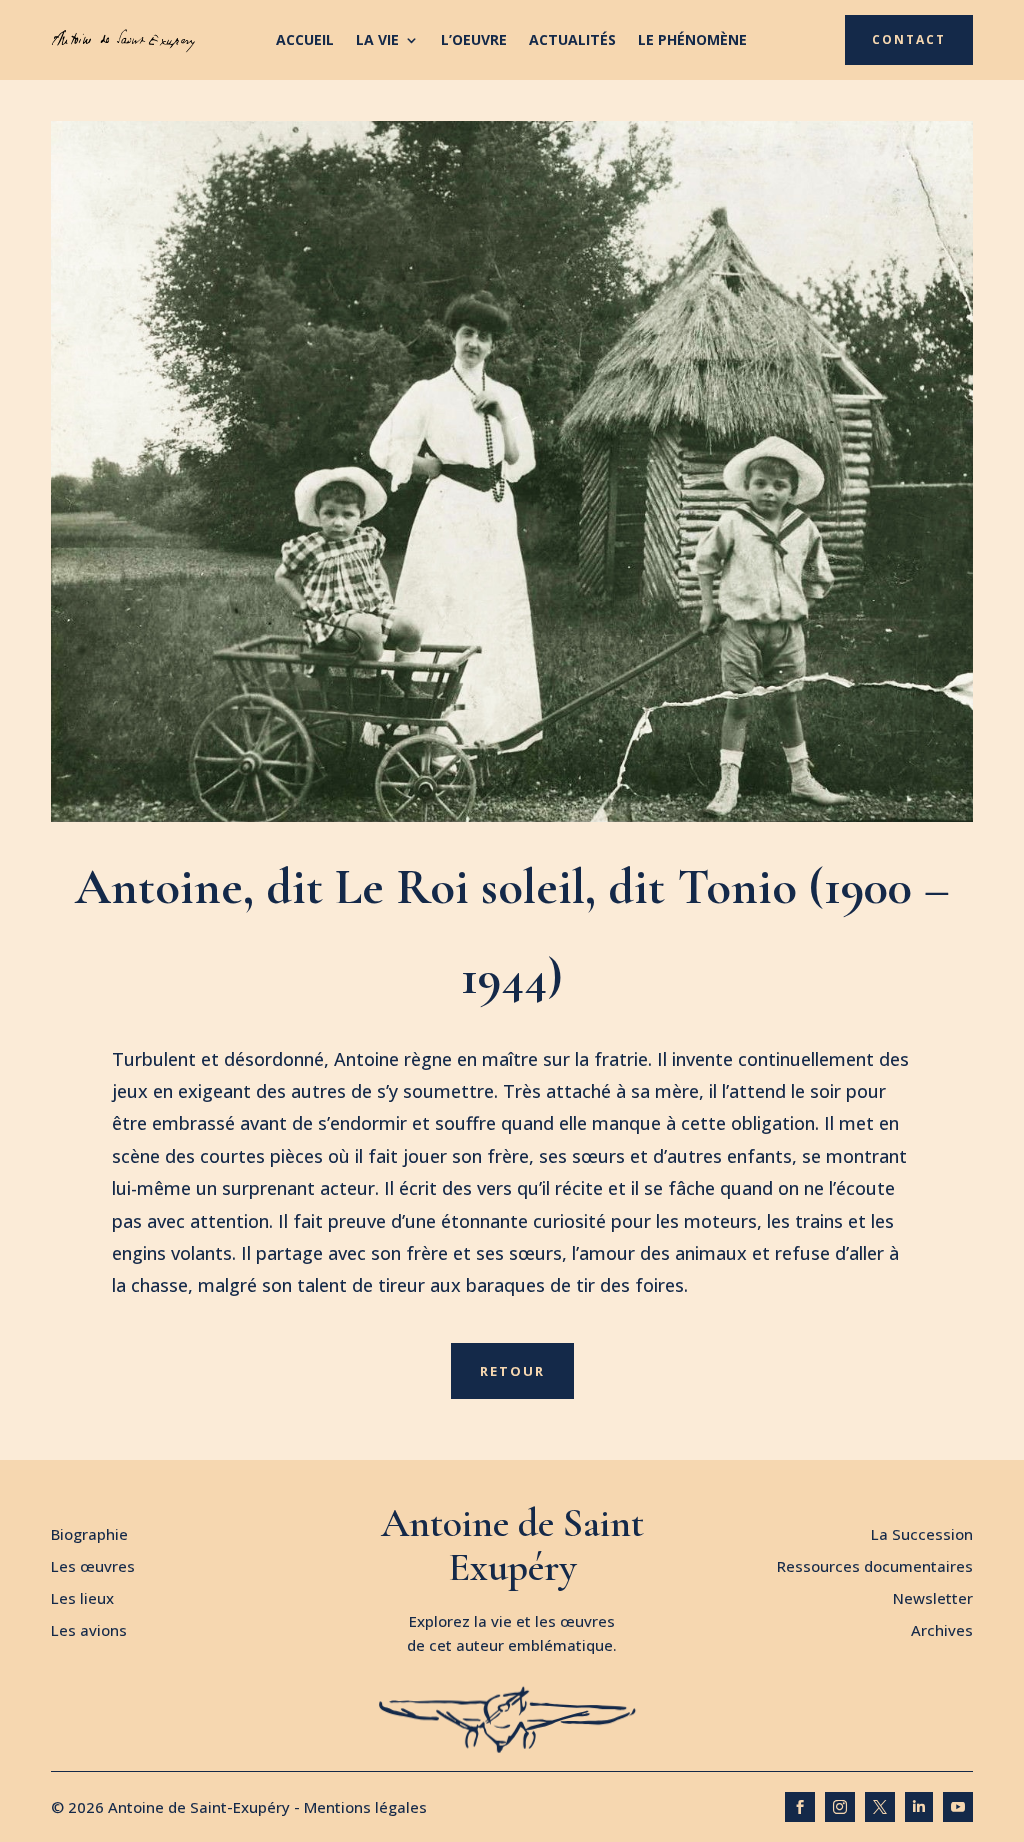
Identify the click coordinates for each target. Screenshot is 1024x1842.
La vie (377, 41)
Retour (512, 1371)
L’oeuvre (474, 41)
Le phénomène (692, 41)
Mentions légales (365, 1807)
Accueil (305, 41)
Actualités (572, 41)
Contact (909, 39)
